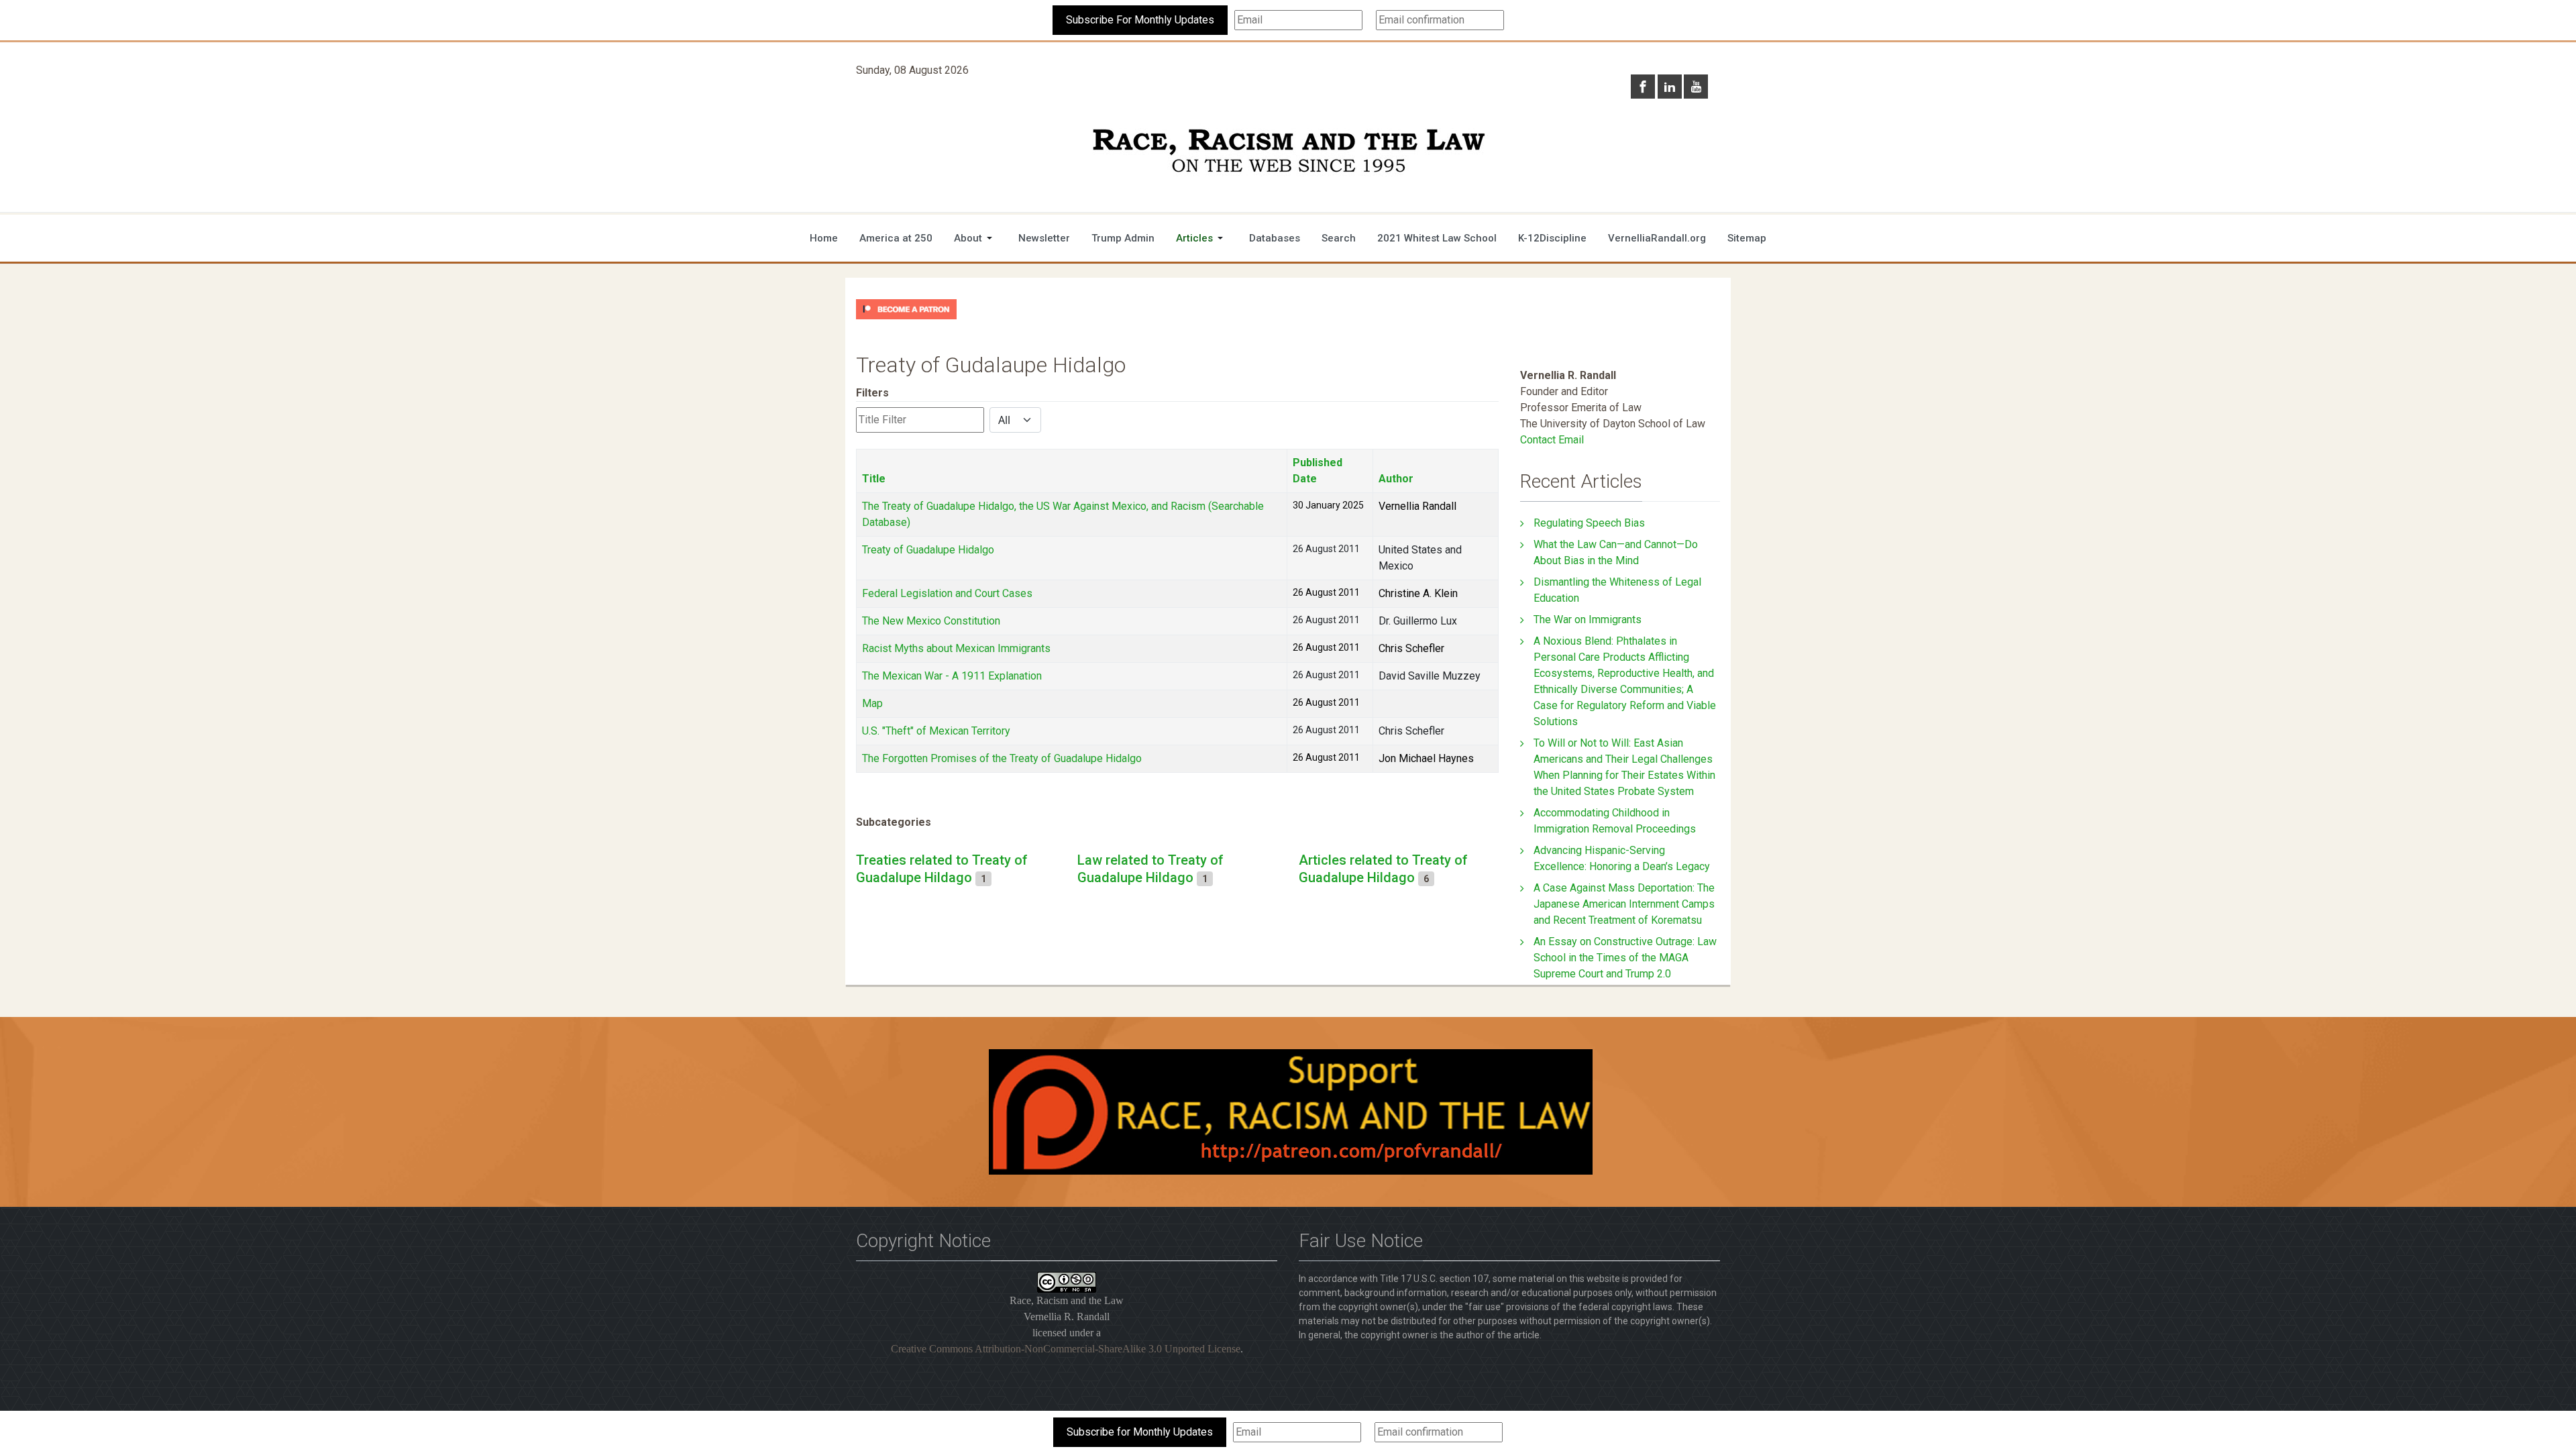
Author (1396, 479)
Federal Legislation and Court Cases (947, 593)
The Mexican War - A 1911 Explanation (952, 676)
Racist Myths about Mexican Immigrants (956, 648)
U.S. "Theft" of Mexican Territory (936, 731)
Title (874, 479)
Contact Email (1552, 440)
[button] (975, 238)
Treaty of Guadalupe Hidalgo (928, 550)
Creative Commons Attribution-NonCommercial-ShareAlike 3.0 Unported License (1066, 1349)
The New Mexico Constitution (931, 621)
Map (872, 703)
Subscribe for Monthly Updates (1140, 1432)
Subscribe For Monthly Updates (1140, 20)
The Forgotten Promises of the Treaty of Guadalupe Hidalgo (1002, 758)
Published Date (1318, 471)
